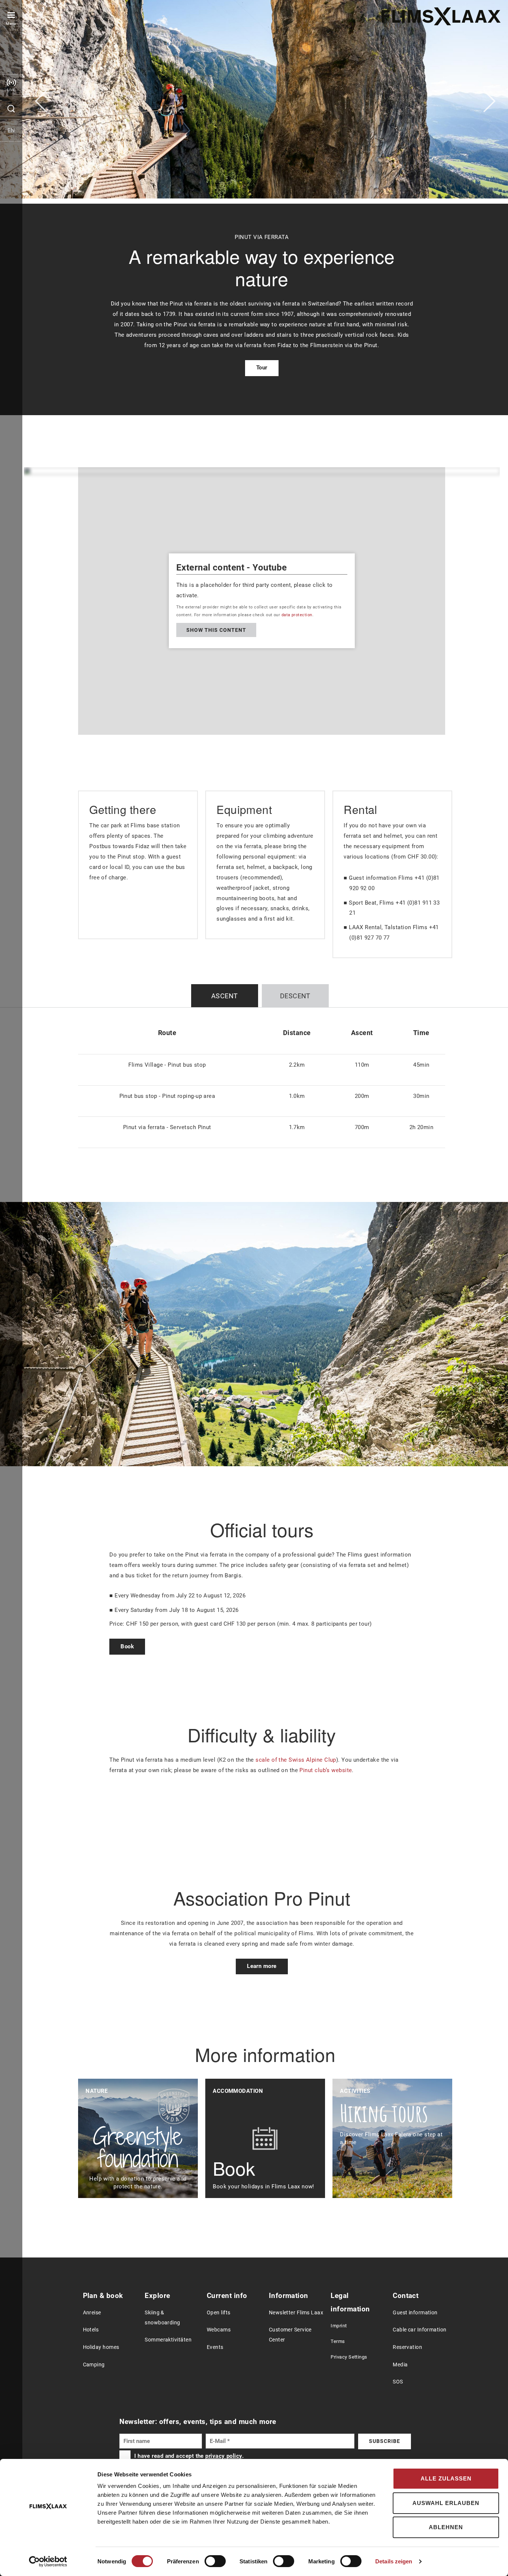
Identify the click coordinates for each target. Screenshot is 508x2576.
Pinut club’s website (326, 1770)
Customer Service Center (290, 2335)
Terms (338, 2341)
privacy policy (224, 2456)
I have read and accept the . (189, 2456)
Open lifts (219, 2313)
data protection (297, 615)
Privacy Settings (349, 2357)
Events (215, 2347)
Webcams (219, 2330)
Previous (41, 101)
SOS (398, 2382)
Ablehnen (446, 2527)
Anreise (92, 2313)
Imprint (339, 2326)
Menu (11, 24)
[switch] (215, 2561)
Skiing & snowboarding (162, 2318)
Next (489, 101)
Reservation (407, 2347)
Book (127, 1646)
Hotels (91, 2330)
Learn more (262, 1966)
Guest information (415, 2313)
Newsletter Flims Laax (296, 2313)
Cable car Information (419, 2330)
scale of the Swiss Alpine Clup (296, 1760)
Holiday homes (101, 2347)
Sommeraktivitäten (168, 2340)
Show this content (216, 630)
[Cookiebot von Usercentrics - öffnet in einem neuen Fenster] (48, 2562)
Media (400, 2365)
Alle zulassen (446, 2478)
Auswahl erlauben (446, 2503)
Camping (94, 2365)
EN (11, 130)
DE (11, 152)
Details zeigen (394, 2561)
